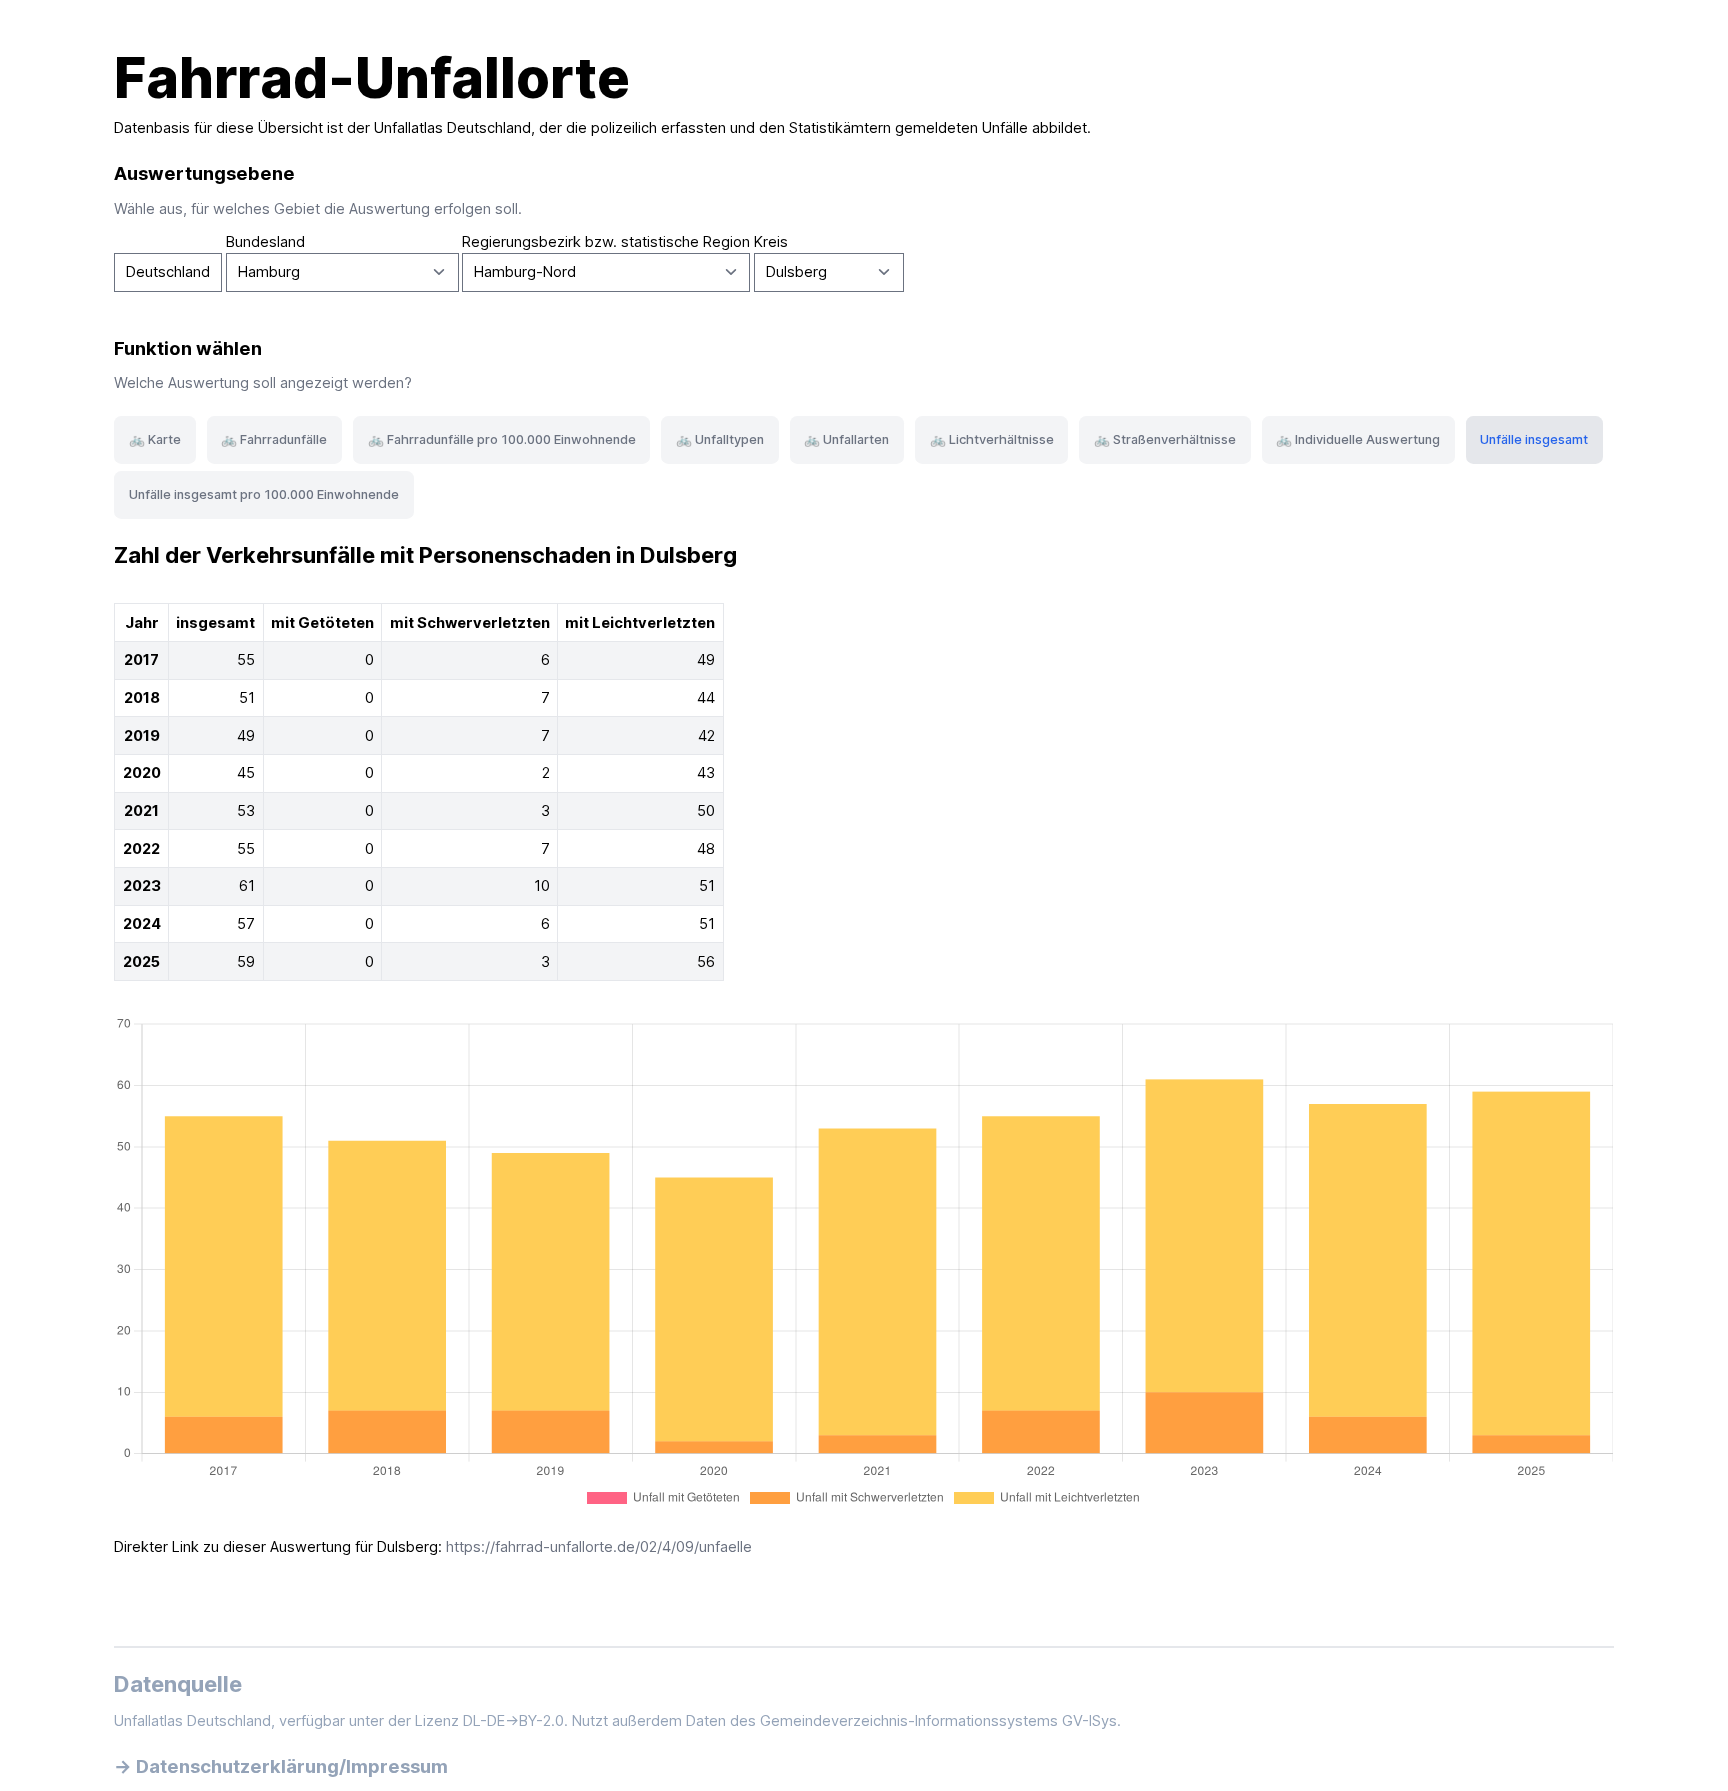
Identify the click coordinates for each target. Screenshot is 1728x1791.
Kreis (771, 242)
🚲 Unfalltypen (720, 439)
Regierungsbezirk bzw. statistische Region (606, 242)
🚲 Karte (155, 439)
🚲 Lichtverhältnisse (992, 439)
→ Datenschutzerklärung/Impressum (281, 1766)
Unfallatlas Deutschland (452, 128)
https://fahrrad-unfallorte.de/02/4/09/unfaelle (599, 1547)
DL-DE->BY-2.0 (513, 1721)
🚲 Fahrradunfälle (274, 439)
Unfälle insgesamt (1534, 439)
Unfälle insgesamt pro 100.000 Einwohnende (264, 494)
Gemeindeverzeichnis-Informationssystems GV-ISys (938, 1721)
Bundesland (265, 242)
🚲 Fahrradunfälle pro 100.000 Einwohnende (502, 439)
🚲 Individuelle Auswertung (1358, 439)
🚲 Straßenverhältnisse (1165, 439)
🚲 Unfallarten (846, 439)
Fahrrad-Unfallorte (372, 78)
